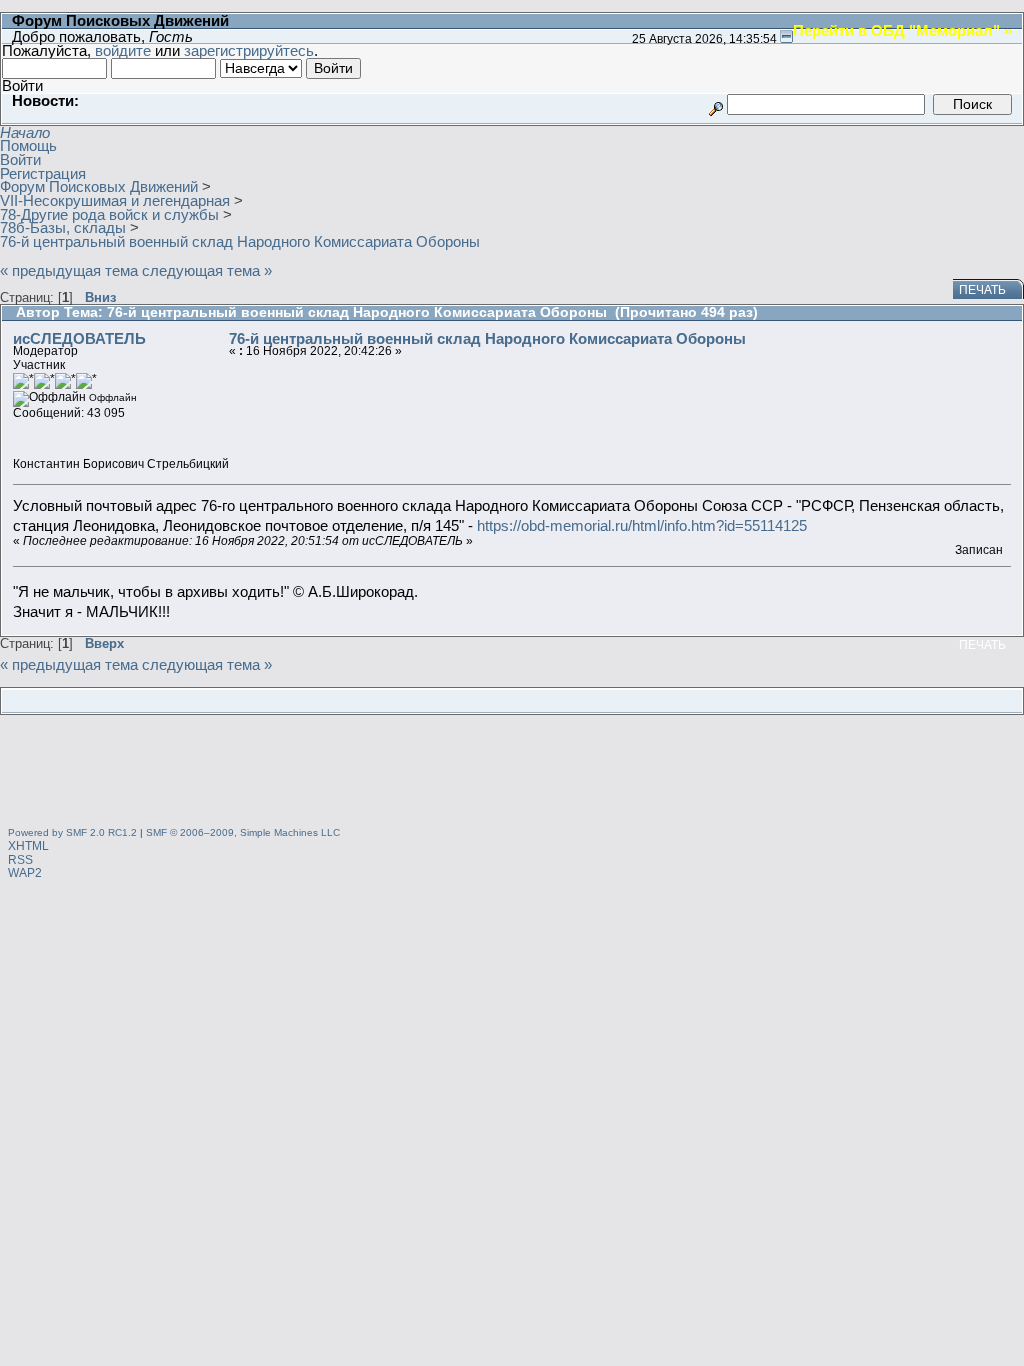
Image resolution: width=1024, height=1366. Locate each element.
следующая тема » (207, 270)
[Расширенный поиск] (716, 103)
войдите (123, 50)
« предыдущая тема (69, 270)
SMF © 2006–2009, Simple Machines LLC (243, 832)
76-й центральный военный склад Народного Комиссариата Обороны (487, 338)
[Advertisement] (512, 774)
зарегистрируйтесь (249, 50)
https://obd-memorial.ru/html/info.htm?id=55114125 (642, 525)
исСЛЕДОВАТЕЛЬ (79, 338)
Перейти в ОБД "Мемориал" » (902, 30)
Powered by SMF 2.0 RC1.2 (72, 832)
